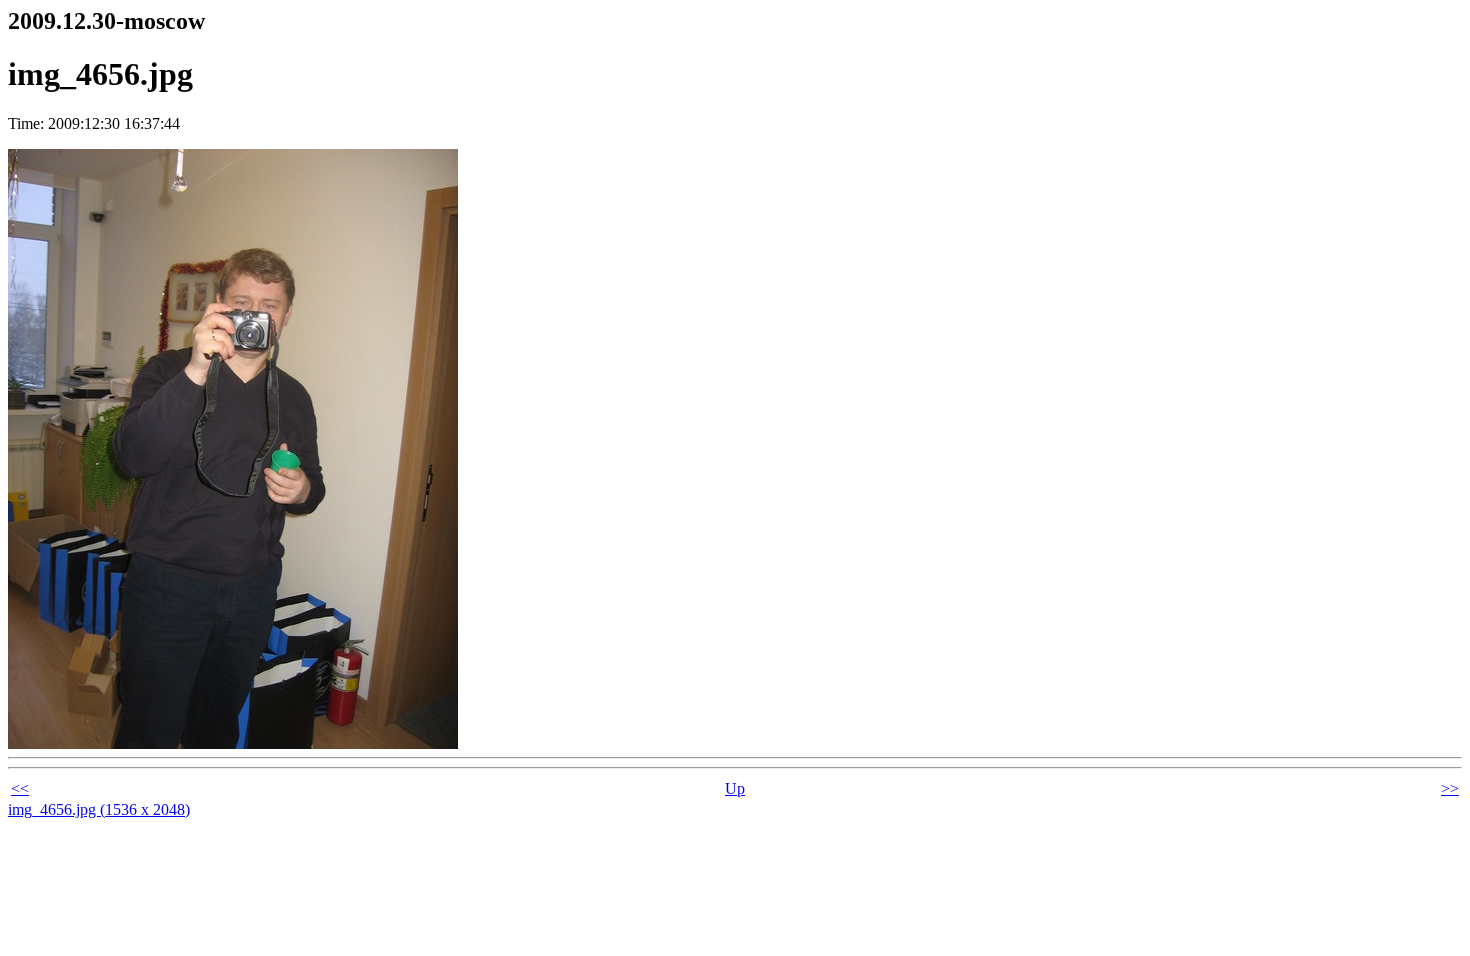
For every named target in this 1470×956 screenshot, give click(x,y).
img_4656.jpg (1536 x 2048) (99, 809)
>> (1450, 788)
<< (20, 788)
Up (735, 788)
